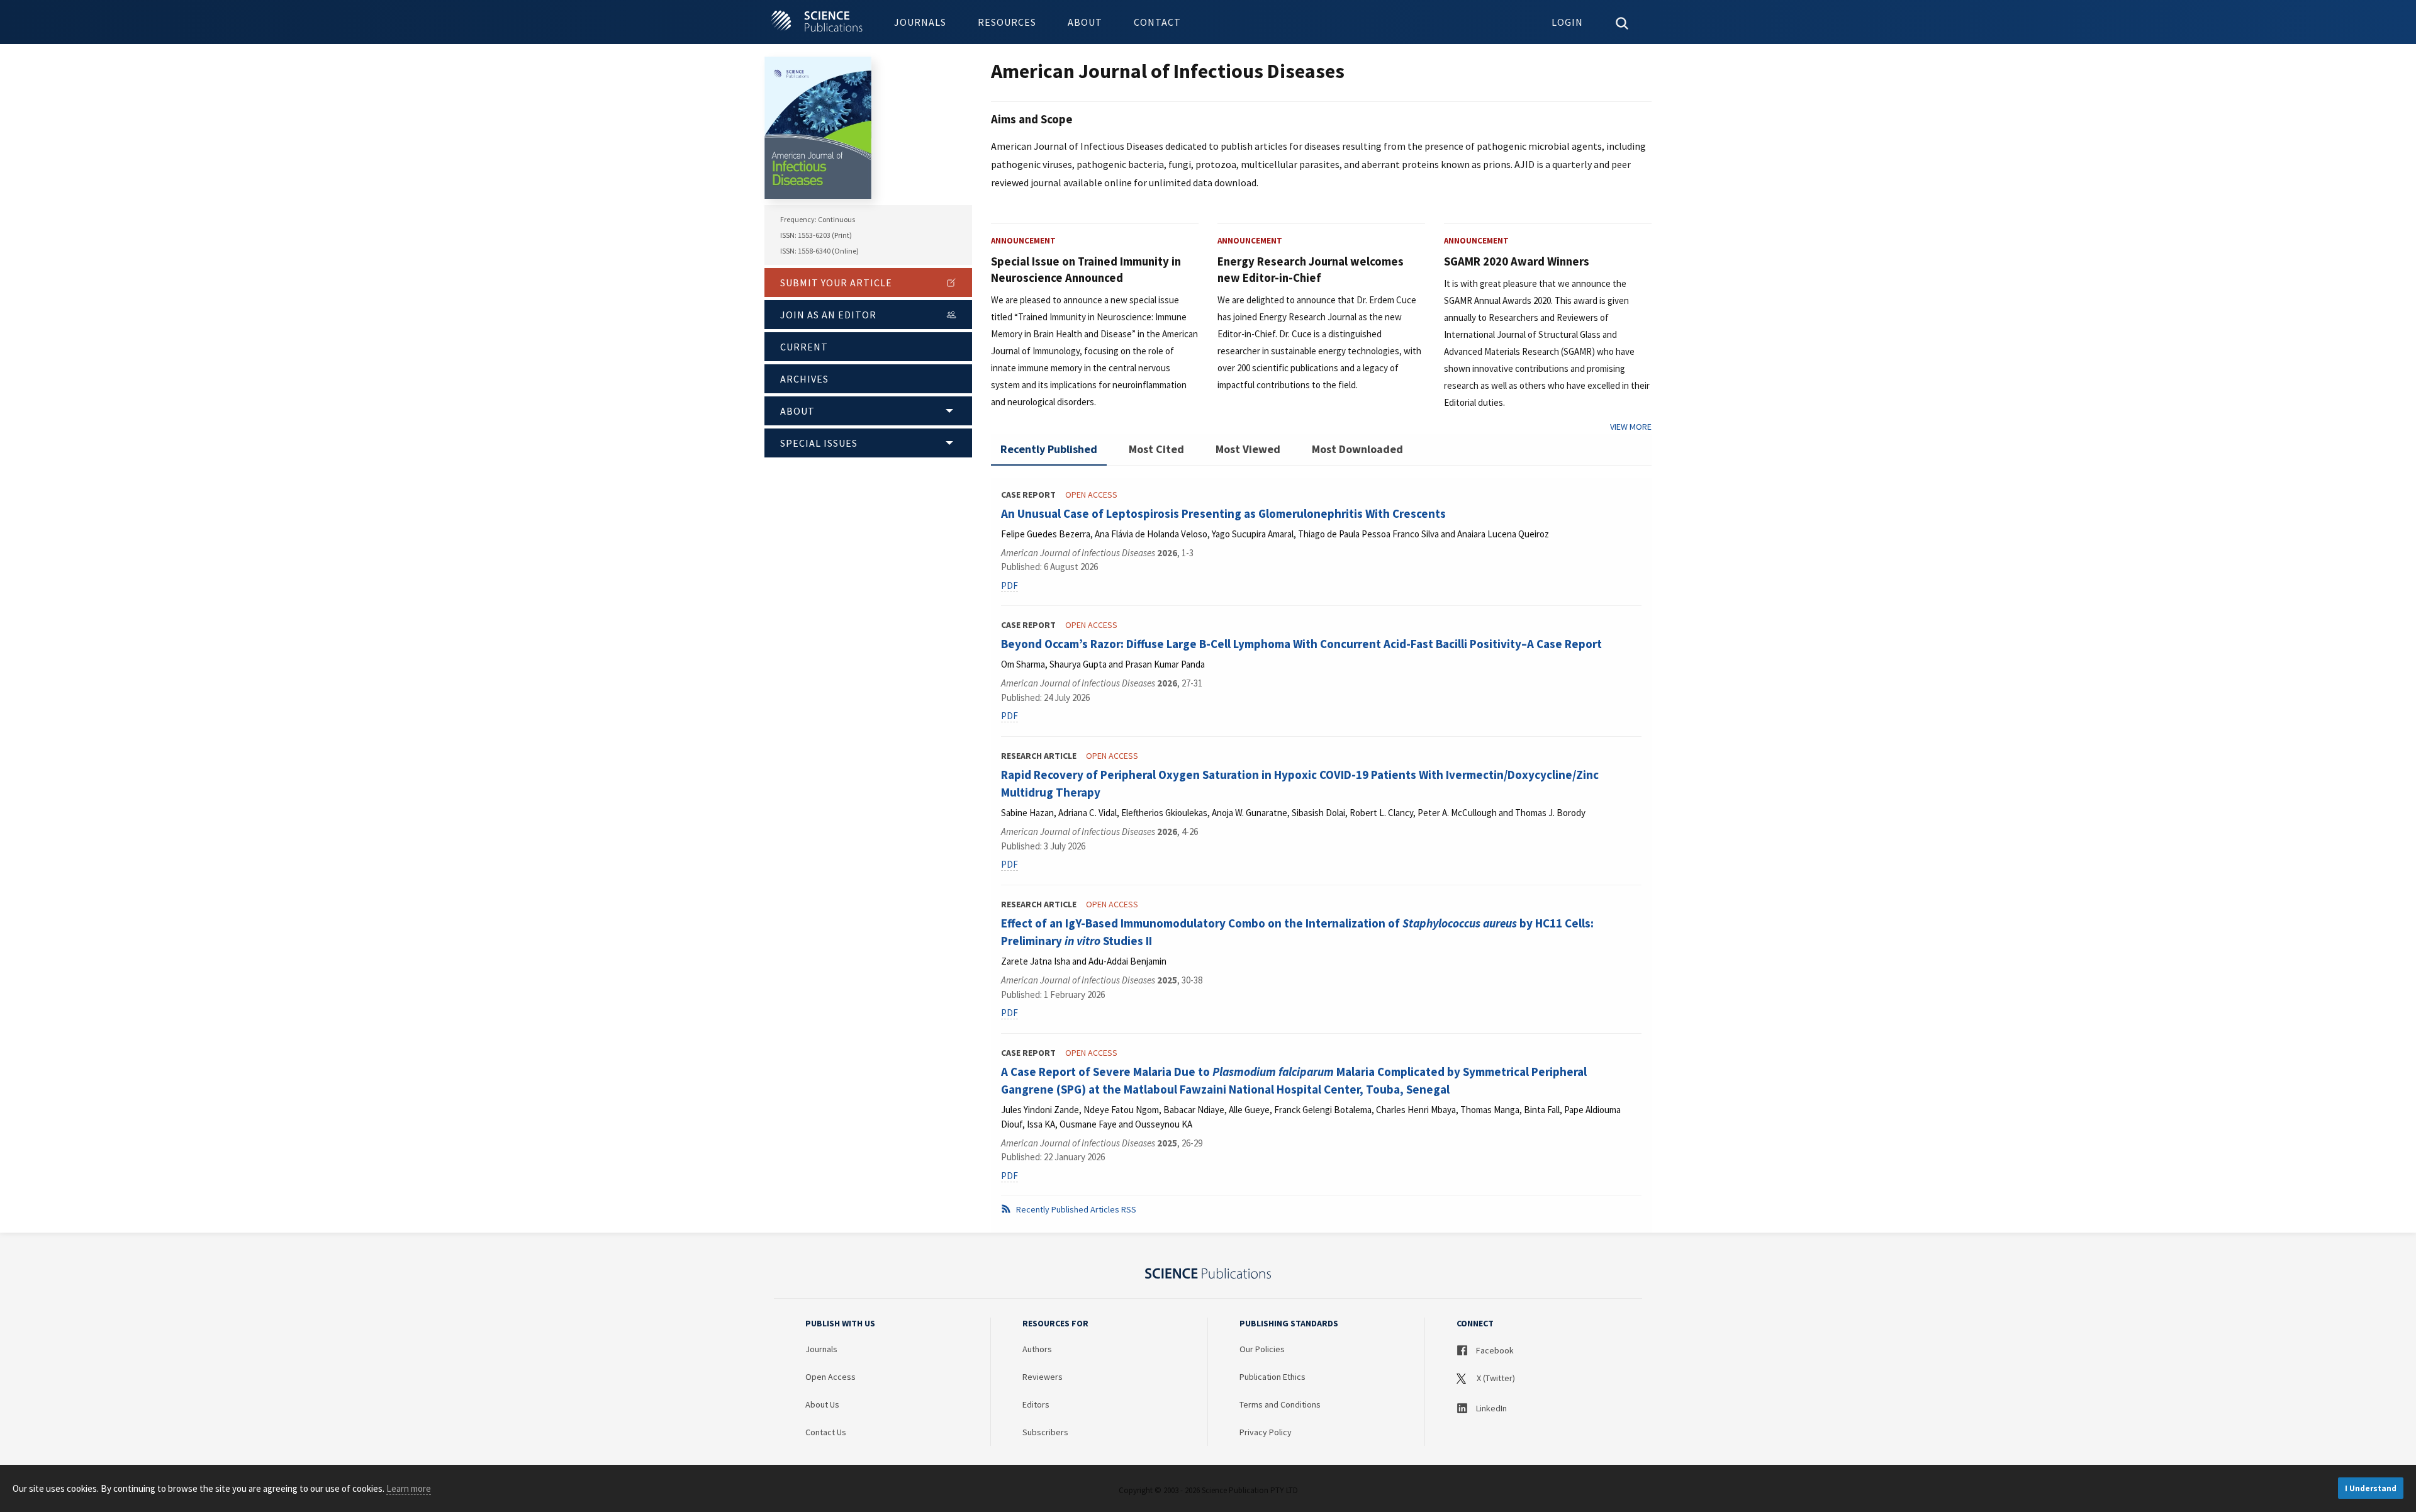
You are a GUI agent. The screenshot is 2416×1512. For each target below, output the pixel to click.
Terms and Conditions (1280, 1404)
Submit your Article (836, 283)
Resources (1007, 22)
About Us (822, 1404)
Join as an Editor (828, 315)
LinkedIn (1490, 1408)
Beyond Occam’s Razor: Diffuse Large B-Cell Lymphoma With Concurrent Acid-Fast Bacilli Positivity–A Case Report (1301, 644)
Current (804, 347)
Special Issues (819, 443)
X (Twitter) (1495, 1378)
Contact (1157, 22)
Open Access (830, 1377)
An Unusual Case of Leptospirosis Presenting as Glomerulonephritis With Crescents (1223, 513)
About (1085, 22)
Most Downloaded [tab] (1357, 449)
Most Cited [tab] (1156, 449)
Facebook (1494, 1350)
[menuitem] (920, 22)
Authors (1037, 1349)
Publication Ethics (1272, 1377)
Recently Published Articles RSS (1075, 1209)
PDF (1009, 585)
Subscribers (1045, 1432)
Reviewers (1043, 1377)
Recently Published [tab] (1049, 449)
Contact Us (826, 1432)
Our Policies (1262, 1349)
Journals (920, 22)
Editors (1036, 1404)
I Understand (2371, 1488)
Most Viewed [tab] (1248, 449)
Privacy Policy (1266, 1432)
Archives (804, 379)
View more (1631, 427)
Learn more (409, 1488)
